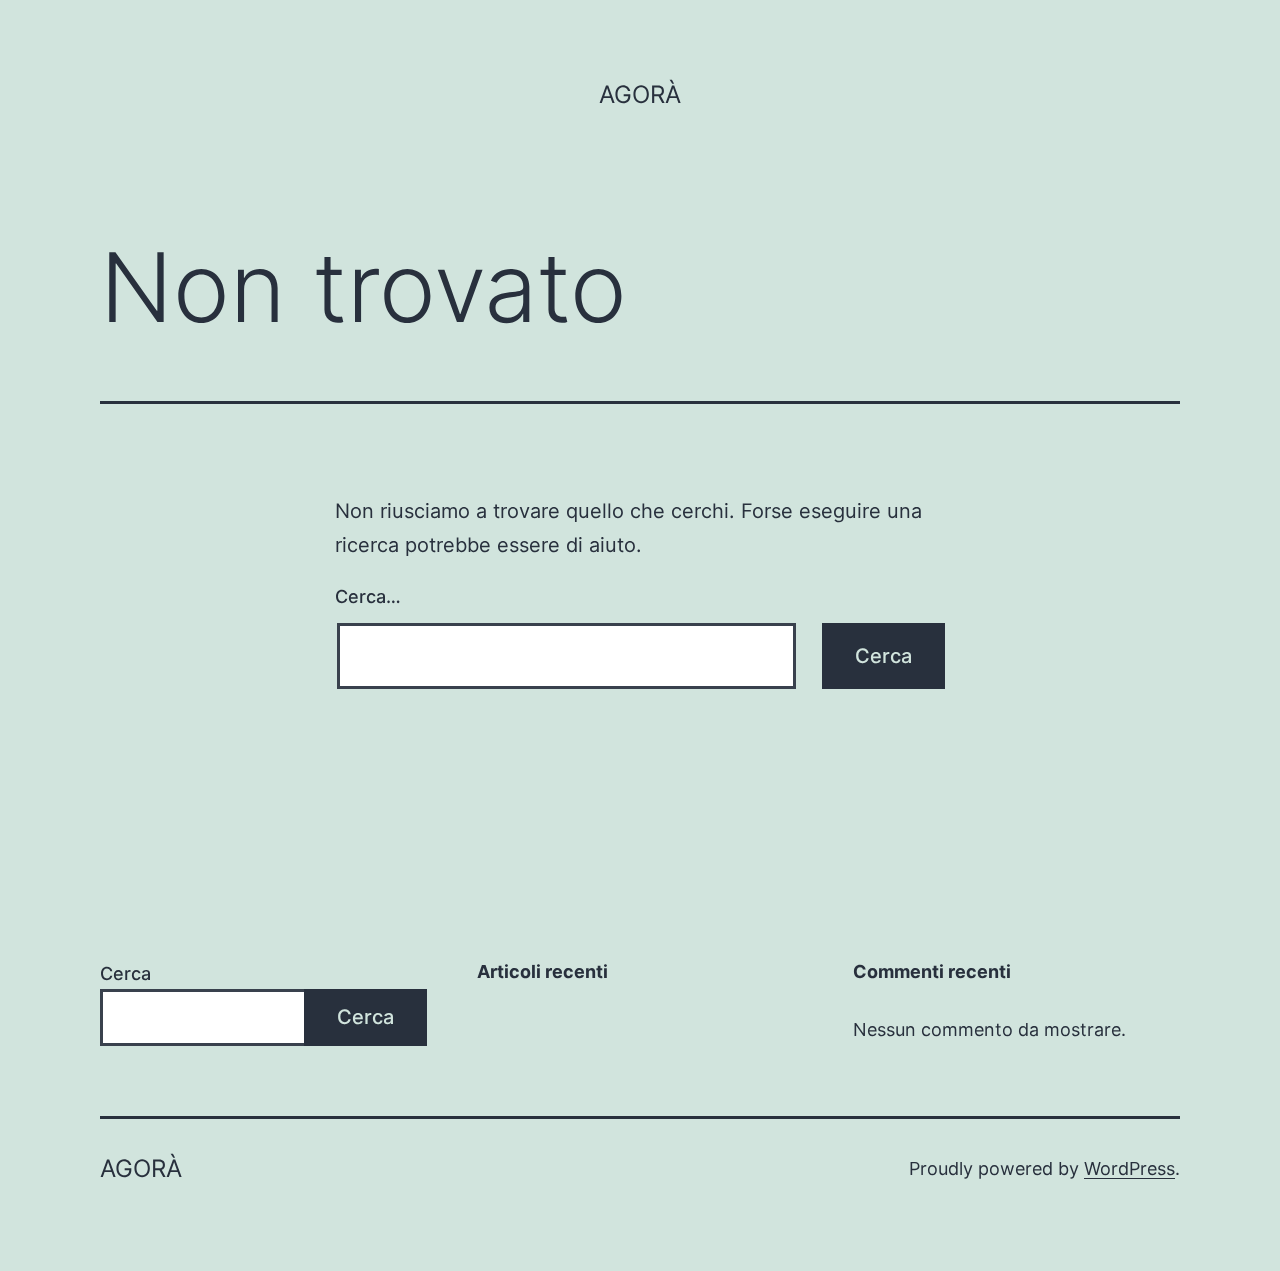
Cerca (125, 973)
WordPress (1129, 1168)
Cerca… (368, 596)
